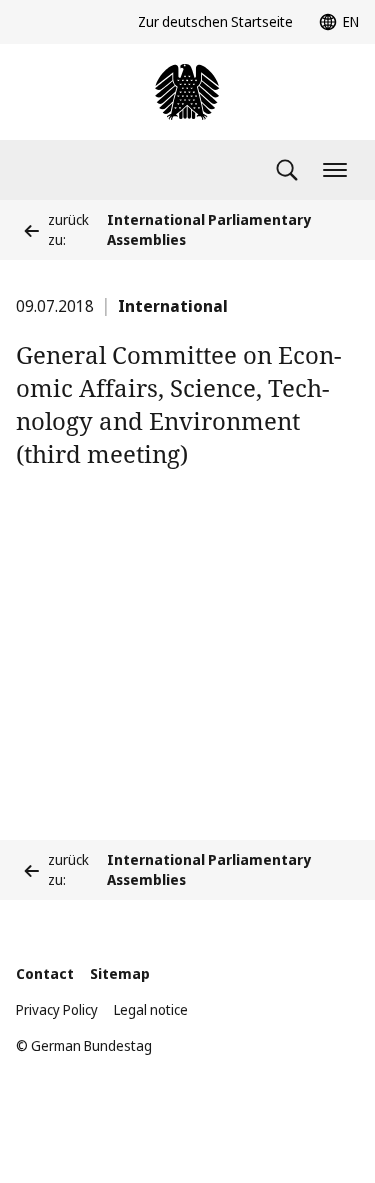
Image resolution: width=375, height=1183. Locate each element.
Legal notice (151, 1009)
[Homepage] (187, 92)
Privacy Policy (57, 1009)
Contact (45, 973)
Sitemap (120, 973)
